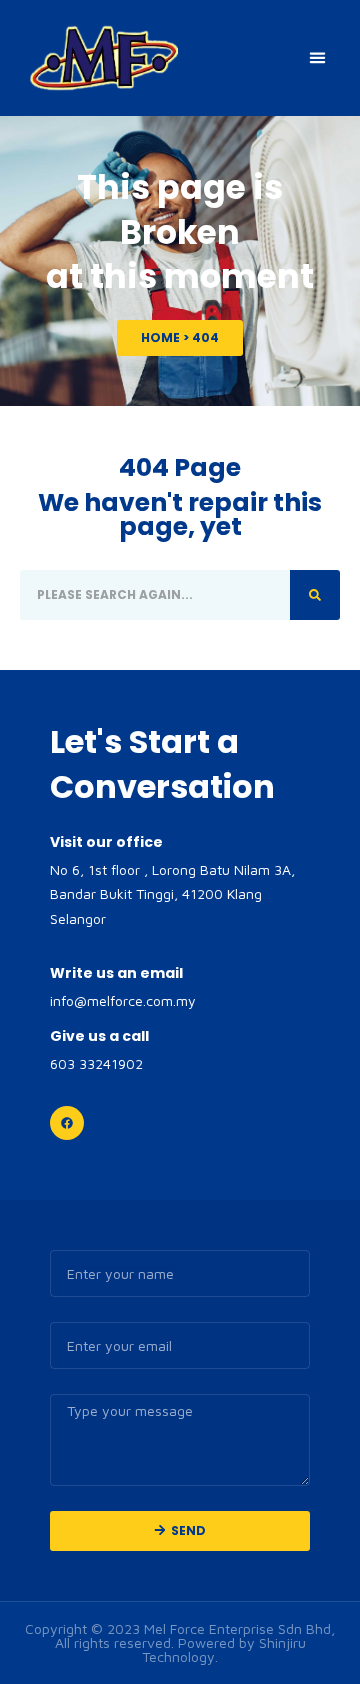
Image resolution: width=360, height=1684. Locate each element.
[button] (318, 58)
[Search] (315, 595)
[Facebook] (67, 1123)
